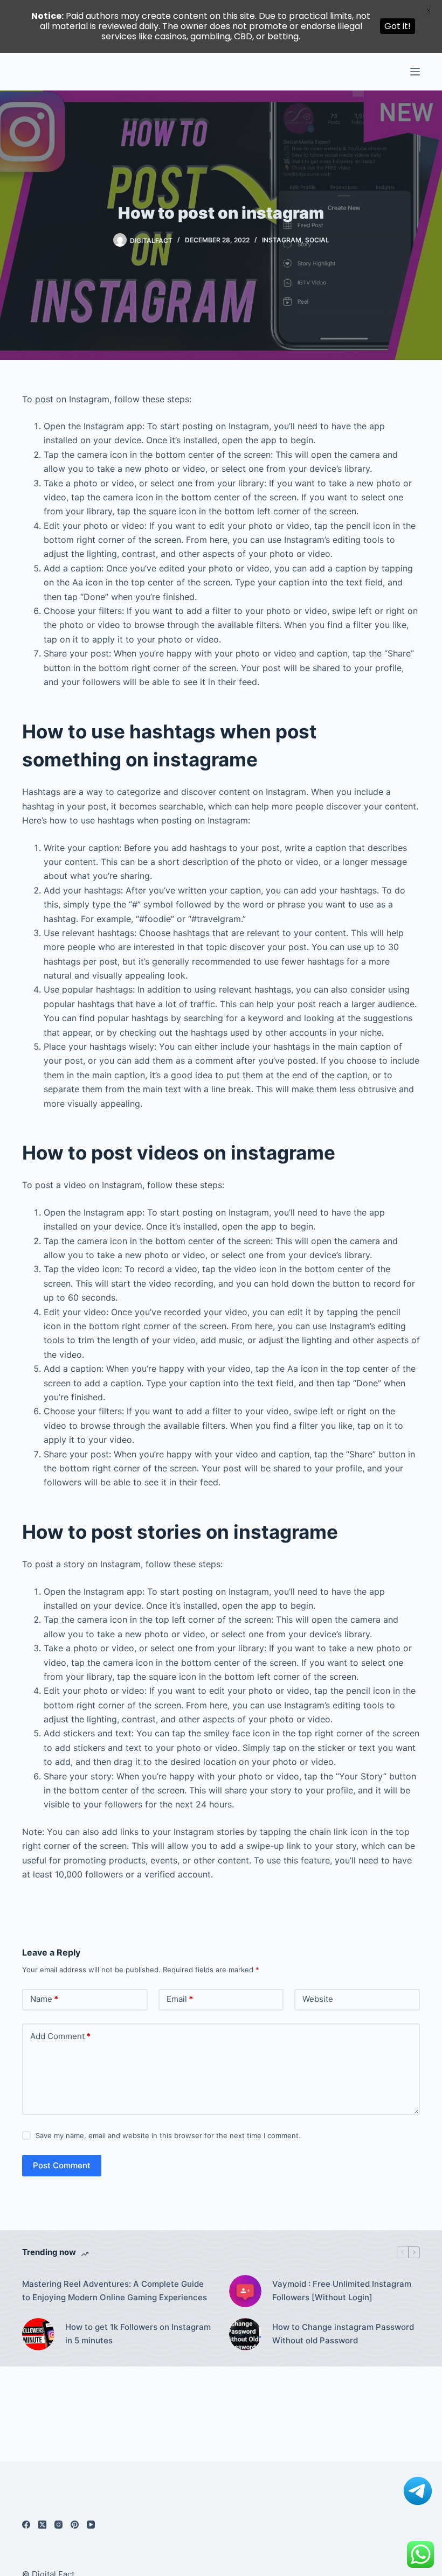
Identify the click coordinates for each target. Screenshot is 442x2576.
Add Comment (60, 2036)
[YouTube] (91, 2525)
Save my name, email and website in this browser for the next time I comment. (168, 2135)
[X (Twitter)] (42, 2525)
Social (317, 240)
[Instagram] (58, 2525)
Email (180, 1999)
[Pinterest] (75, 2525)
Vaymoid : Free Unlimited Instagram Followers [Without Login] (342, 2291)
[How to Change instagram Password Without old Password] (245, 2334)
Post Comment (62, 2165)
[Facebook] (26, 2525)
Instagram (282, 240)
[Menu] (415, 72)
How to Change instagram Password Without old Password (343, 2334)
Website (318, 1999)
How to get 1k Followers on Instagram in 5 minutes (138, 2334)
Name (44, 1999)
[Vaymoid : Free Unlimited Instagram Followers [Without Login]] (245, 2291)
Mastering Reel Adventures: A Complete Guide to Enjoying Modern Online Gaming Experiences (115, 2291)
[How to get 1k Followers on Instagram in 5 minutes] (38, 2334)
